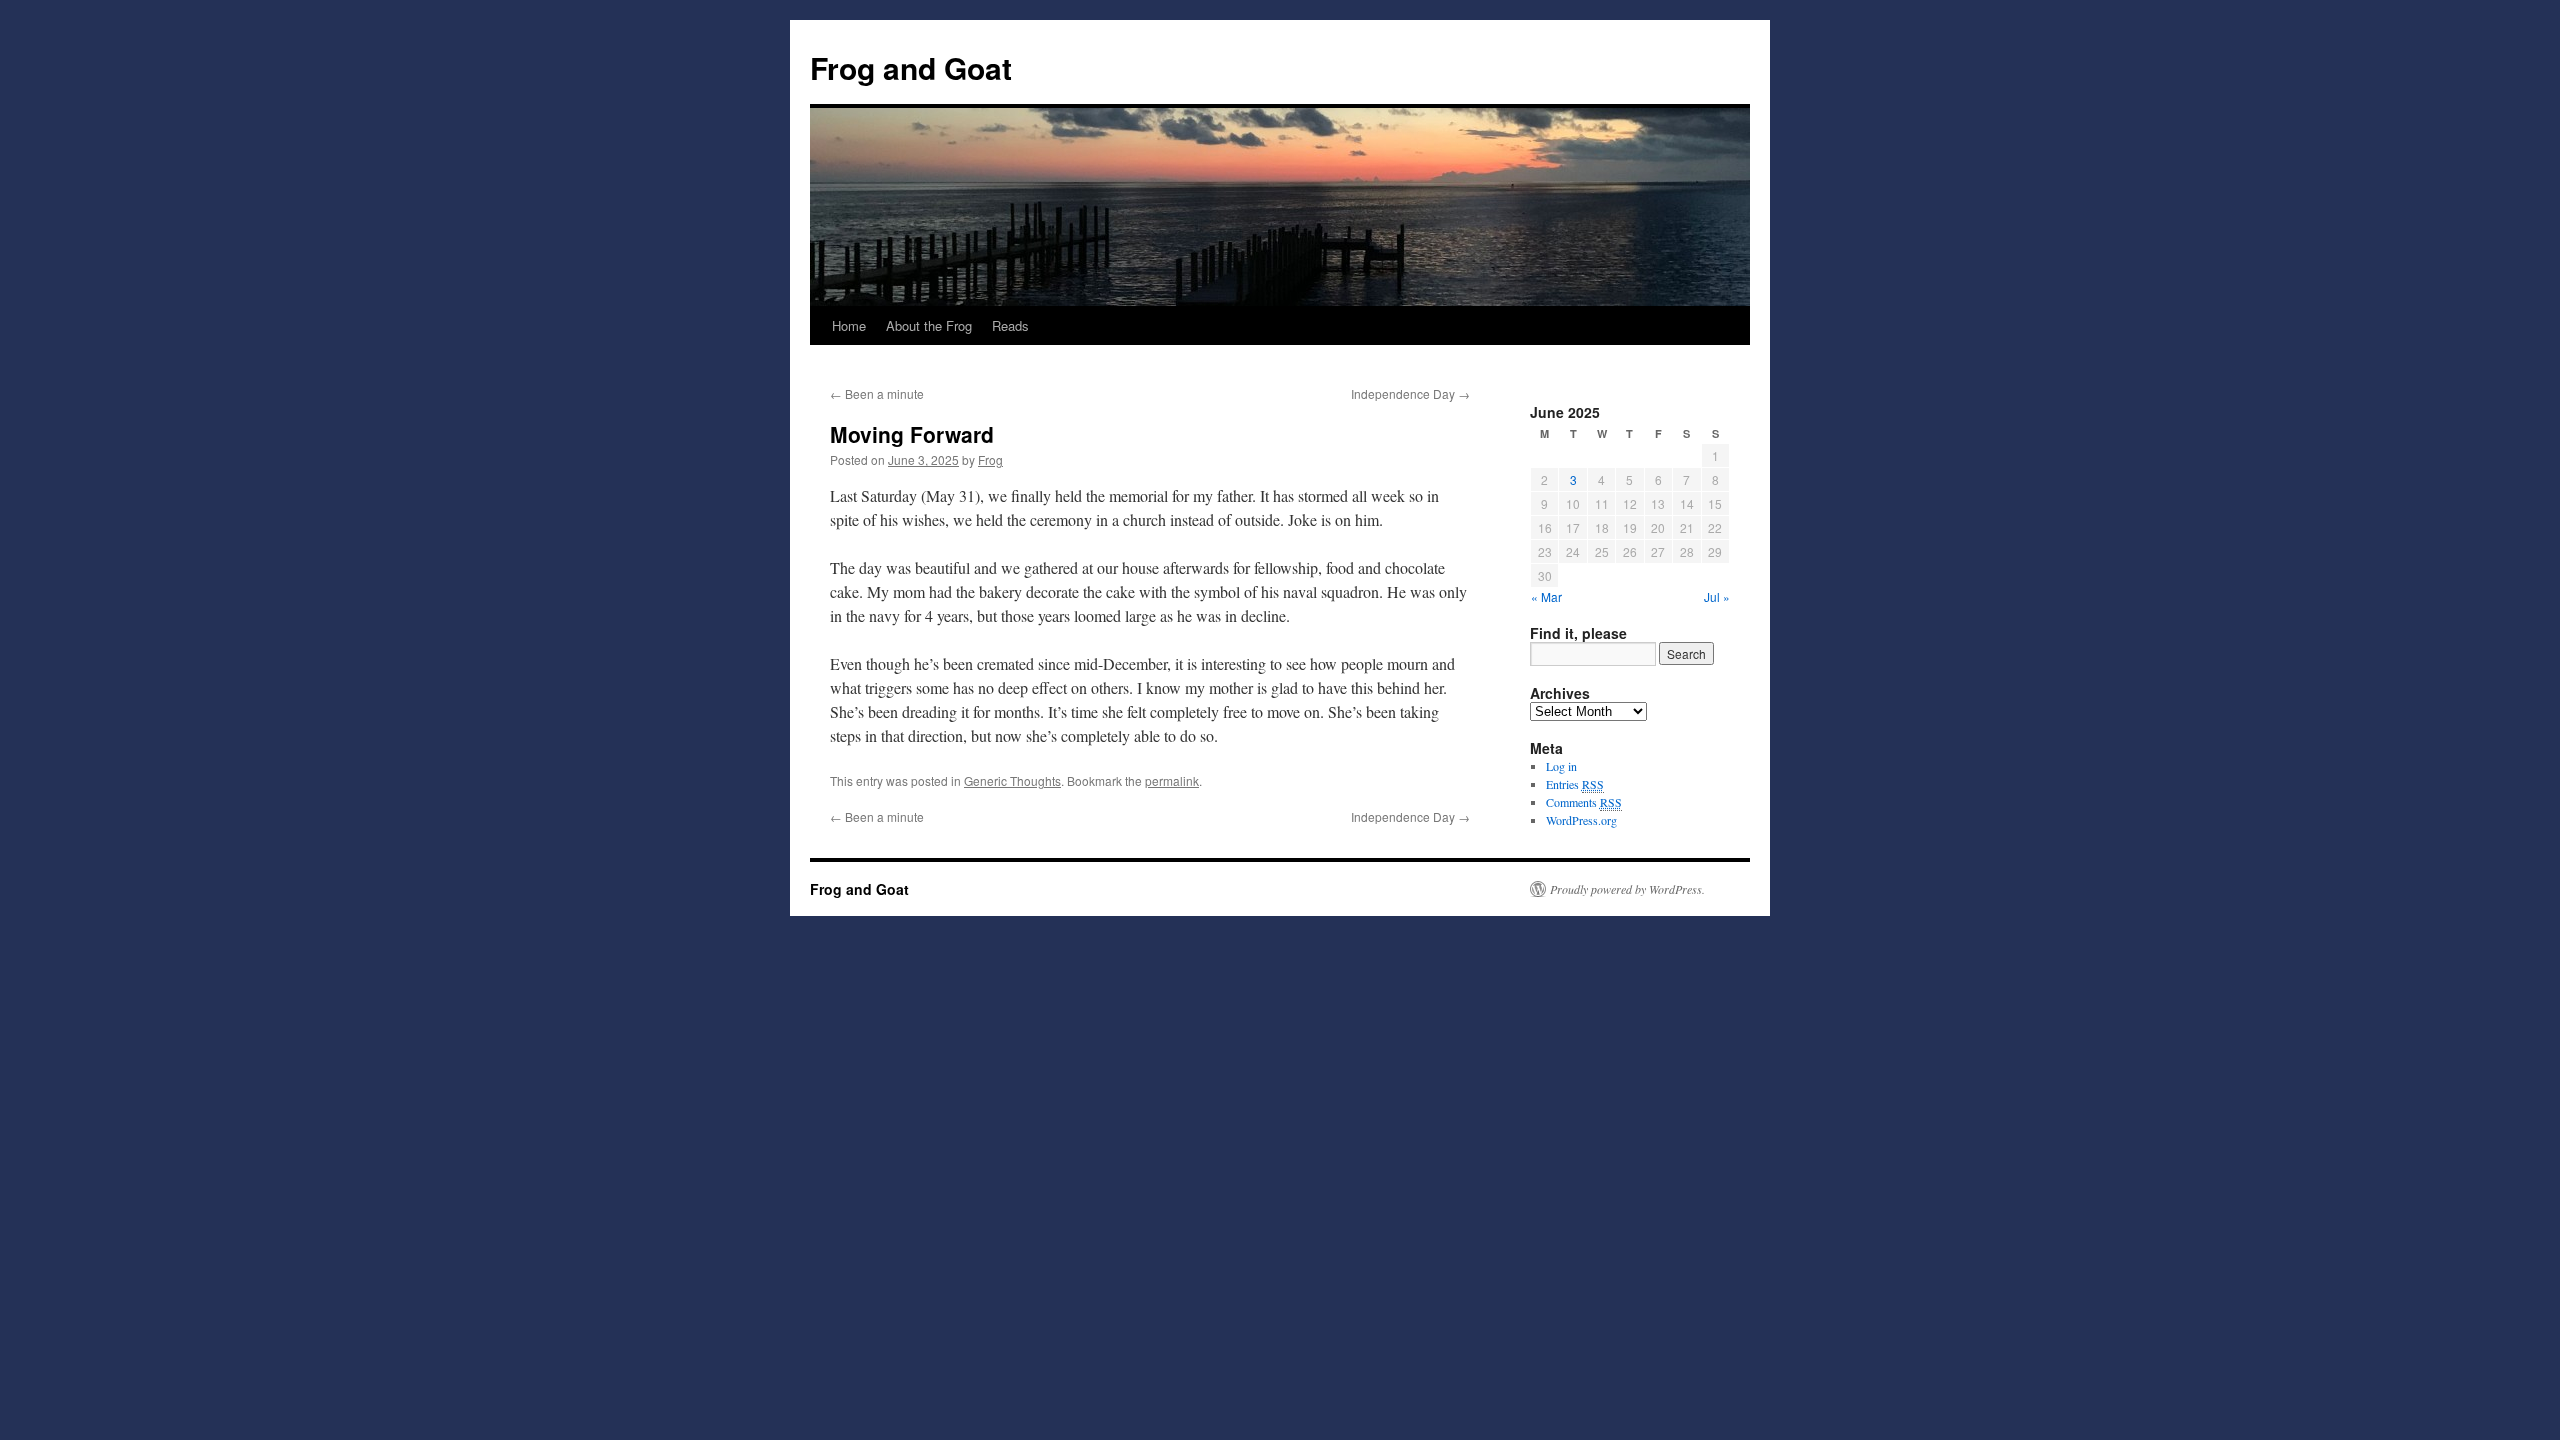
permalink (1172, 780)
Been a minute (877, 393)
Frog (990, 459)
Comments (1584, 802)
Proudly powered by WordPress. (1627, 889)
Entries (1575, 784)
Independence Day (1410, 393)
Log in (1561, 766)
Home (849, 325)
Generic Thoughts (1012, 780)
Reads (1010, 325)
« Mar (1546, 596)
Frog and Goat (911, 67)
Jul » (1717, 596)
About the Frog (929, 325)
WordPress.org (1581, 820)
